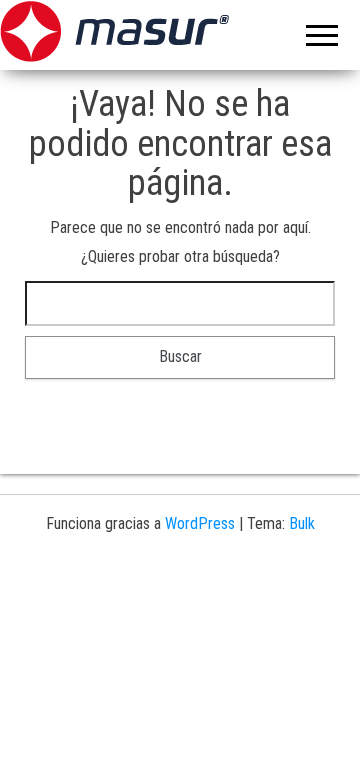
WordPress (200, 523)
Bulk (302, 523)
